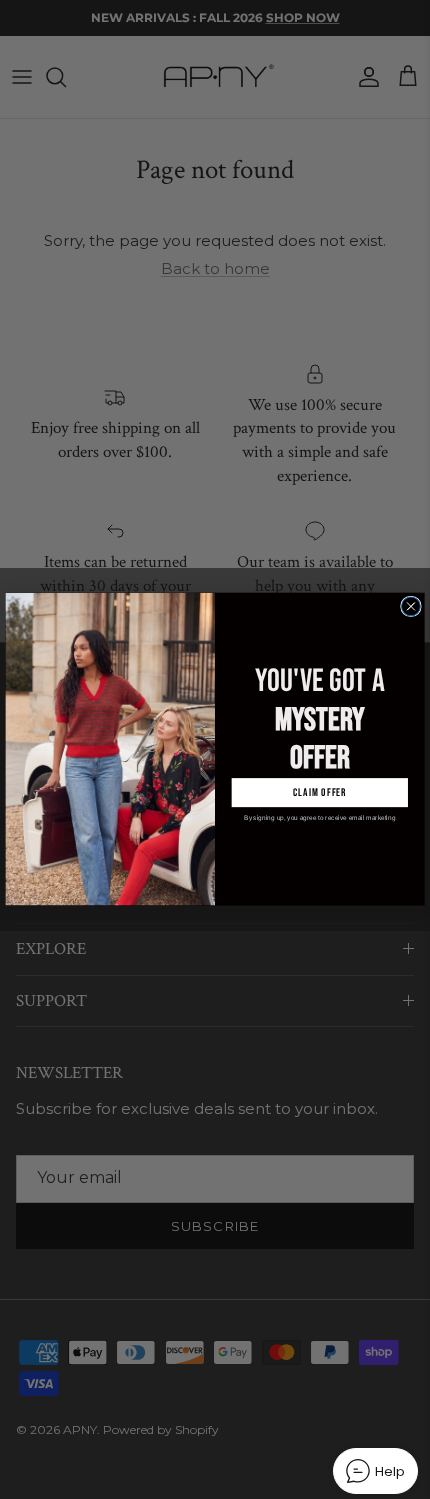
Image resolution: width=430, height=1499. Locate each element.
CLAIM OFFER (320, 792)
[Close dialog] (411, 606)
